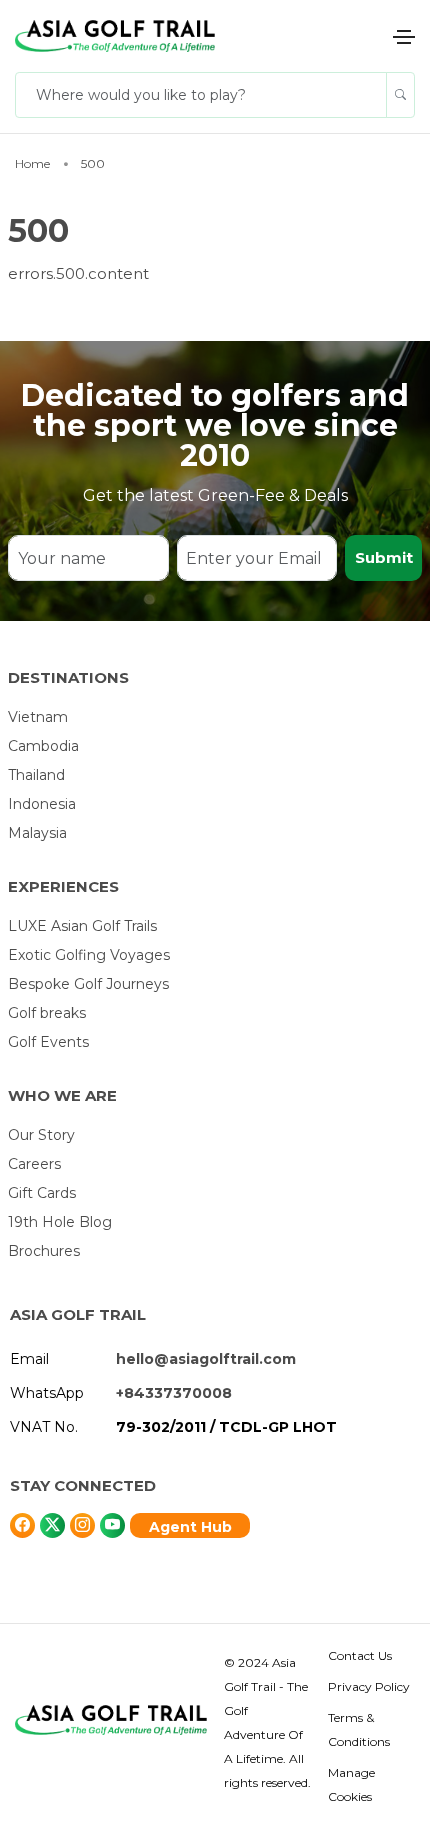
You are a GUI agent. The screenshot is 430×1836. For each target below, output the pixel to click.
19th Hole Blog (60, 1222)
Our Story (41, 1135)
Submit (384, 557)
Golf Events (48, 1042)
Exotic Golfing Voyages (89, 955)
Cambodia (43, 746)
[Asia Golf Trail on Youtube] (112, 1525)
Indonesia (42, 804)
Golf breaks (47, 1013)
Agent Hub (190, 1527)
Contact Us (360, 1655)
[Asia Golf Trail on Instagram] (82, 1525)
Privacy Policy (369, 1686)
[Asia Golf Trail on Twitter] (22, 1525)
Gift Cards (42, 1193)
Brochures (44, 1251)
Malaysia (37, 833)
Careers (34, 1164)
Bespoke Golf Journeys (88, 984)
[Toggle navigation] (404, 37)
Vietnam (38, 717)
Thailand (36, 775)
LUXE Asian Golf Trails (82, 926)
